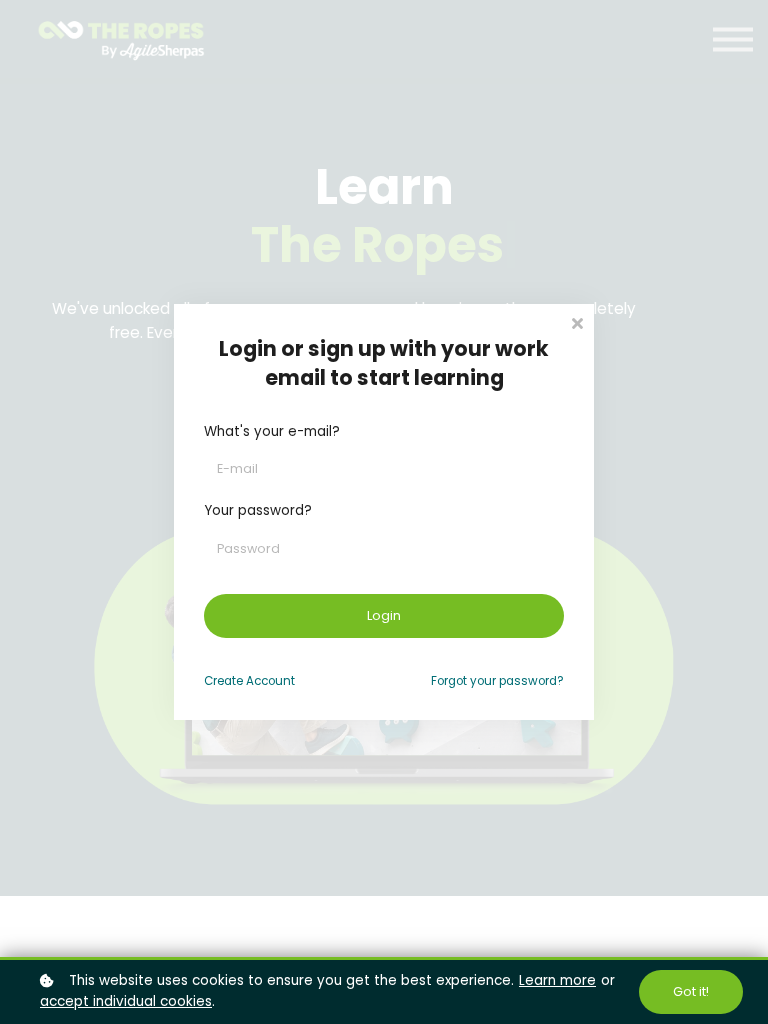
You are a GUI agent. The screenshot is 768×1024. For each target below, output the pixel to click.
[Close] (577, 321)
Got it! (691, 991)
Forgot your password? (497, 681)
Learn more (557, 980)
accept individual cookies (126, 1001)
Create (249, 681)
